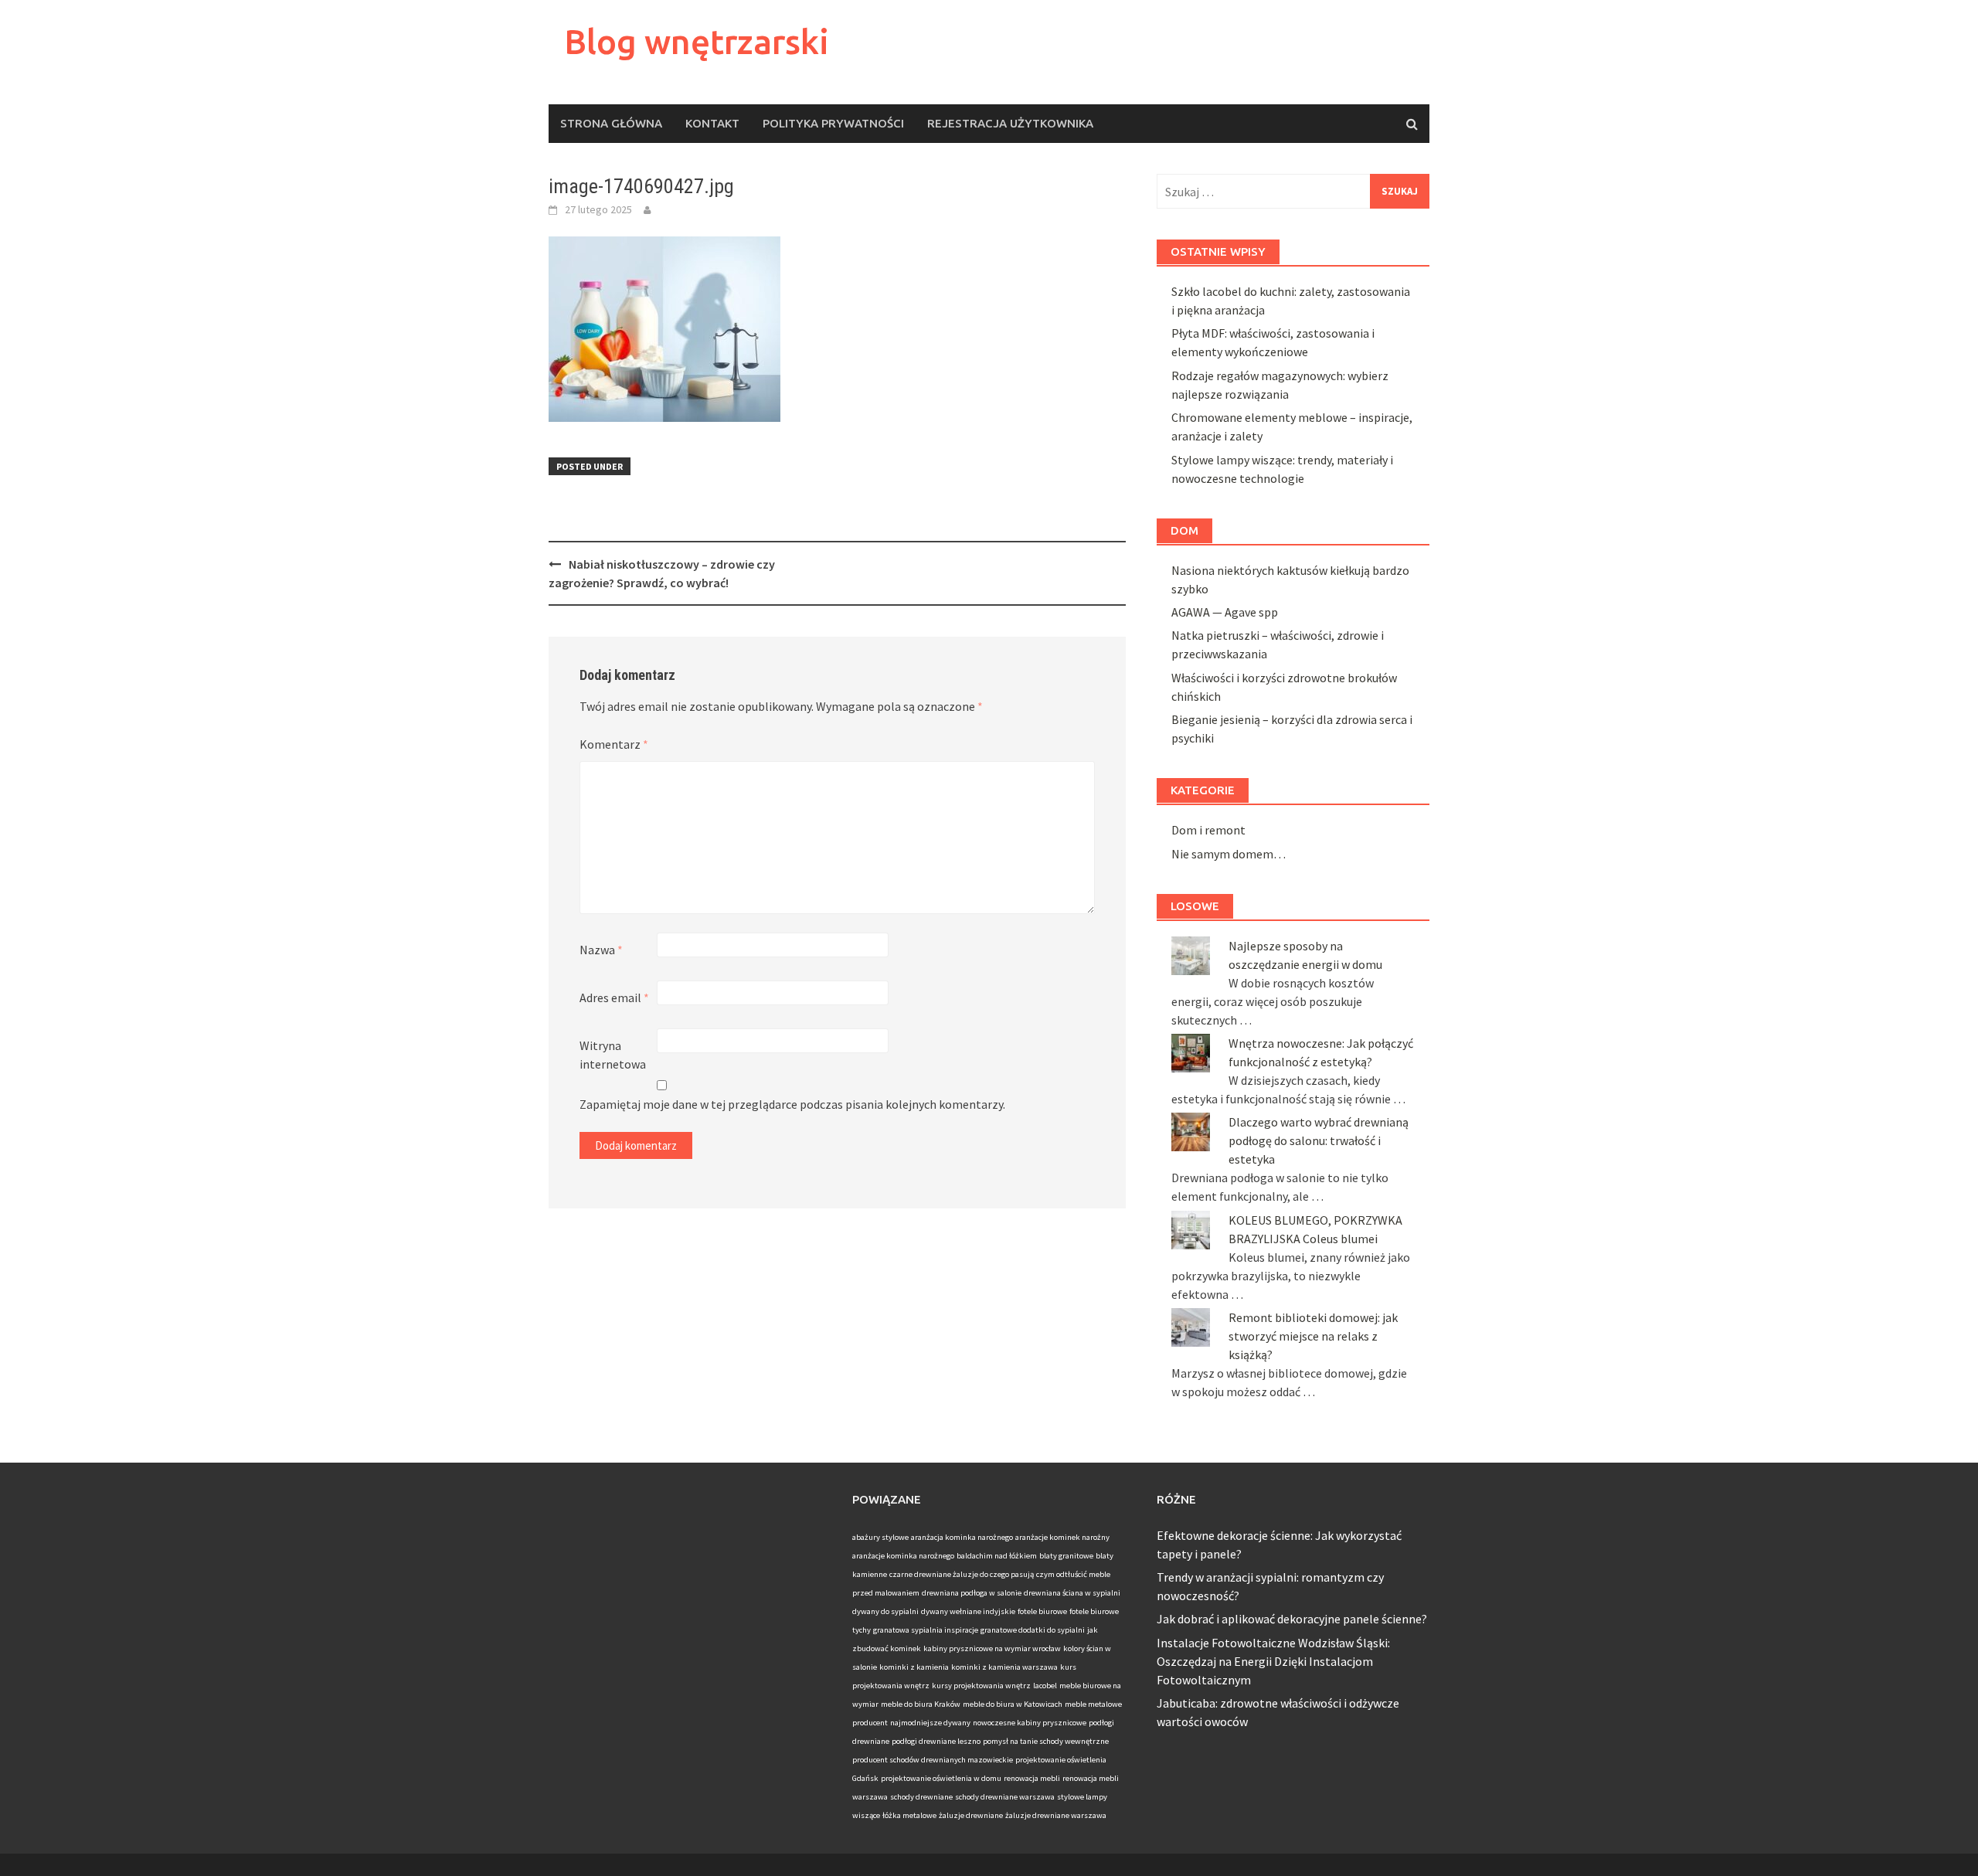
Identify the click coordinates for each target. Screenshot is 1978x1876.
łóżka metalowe (909, 1815)
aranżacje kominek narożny (1062, 1537)
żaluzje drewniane (971, 1815)
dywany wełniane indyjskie (968, 1611)
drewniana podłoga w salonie (972, 1593)
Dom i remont (1208, 830)
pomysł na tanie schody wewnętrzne (1046, 1741)
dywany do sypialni (885, 1611)
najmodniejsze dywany (930, 1723)
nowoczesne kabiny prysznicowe (1030, 1723)
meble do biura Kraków (921, 1704)
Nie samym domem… (1229, 854)
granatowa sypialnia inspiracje (926, 1630)
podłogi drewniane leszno (936, 1741)
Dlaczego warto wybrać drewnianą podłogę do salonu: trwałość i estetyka (1319, 1140)
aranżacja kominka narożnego (962, 1537)
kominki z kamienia (914, 1667)
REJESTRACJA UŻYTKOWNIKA (1010, 123)
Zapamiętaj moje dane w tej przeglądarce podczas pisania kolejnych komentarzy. (792, 1104)
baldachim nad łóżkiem (997, 1556)
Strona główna (611, 123)
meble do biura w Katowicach (1013, 1704)
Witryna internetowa (613, 1055)
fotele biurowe (1042, 1611)
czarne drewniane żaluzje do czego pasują (962, 1574)
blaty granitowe (1066, 1556)
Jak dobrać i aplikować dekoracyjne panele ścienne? (1292, 1619)
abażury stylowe (880, 1537)
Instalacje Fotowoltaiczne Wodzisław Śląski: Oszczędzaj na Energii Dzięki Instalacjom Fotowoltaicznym (1273, 1661)
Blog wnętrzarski (697, 41)
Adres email (614, 997)
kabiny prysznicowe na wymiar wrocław (992, 1648)
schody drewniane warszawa (1005, 1797)
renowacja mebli (1032, 1778)
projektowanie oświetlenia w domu (941, 1778)
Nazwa (601, 950)
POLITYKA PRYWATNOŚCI (833, 123)
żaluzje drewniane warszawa (1056, 1815)
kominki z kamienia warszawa (1004, 1667)
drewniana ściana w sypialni (1072, 1593)
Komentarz (614, 744)
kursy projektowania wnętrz (981, 1686)
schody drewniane (921, 1797)
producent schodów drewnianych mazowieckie (933, 1760)
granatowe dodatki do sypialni (1033, 1630)
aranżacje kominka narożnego (903, 1556)
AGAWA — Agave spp (1225, 612)
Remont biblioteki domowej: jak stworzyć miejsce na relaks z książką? (1313, 1336)
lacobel (1045, 1686)
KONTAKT (712, 123)
